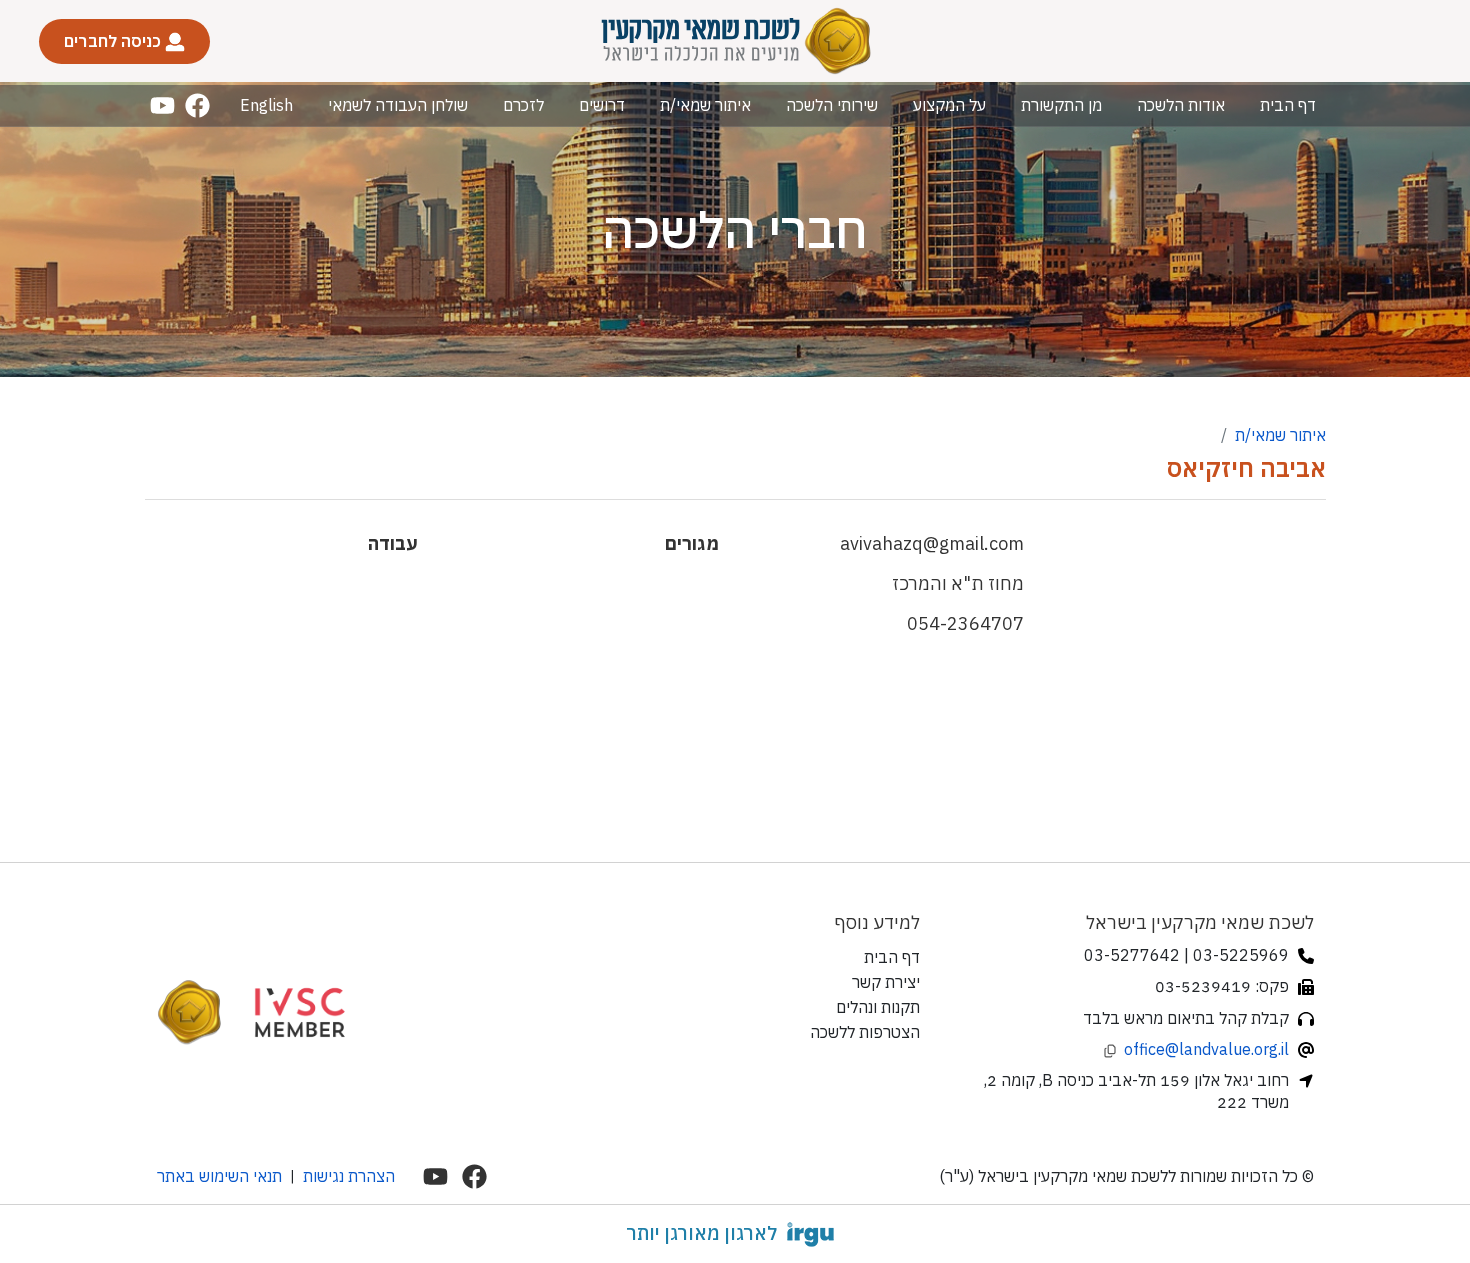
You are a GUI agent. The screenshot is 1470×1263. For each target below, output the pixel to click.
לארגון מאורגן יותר (701, 1233)
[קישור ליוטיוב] (162, 105)
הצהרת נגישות (349, 1176)
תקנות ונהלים (878, 1007)
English (266, 105)
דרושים (602, 105)
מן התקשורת (1061, 105)
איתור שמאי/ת (705, 105)
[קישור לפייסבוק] (197, 105)
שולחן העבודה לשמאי (398, 105)
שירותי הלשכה (832, 105)
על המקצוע (949, 105)
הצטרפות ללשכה (865, 1032)
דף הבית (1288, 105)
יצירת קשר (886, 982)
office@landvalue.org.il (1206, 1049)
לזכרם (523, 105)
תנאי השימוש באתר (219, 1176)
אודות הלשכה (1181, 105)
